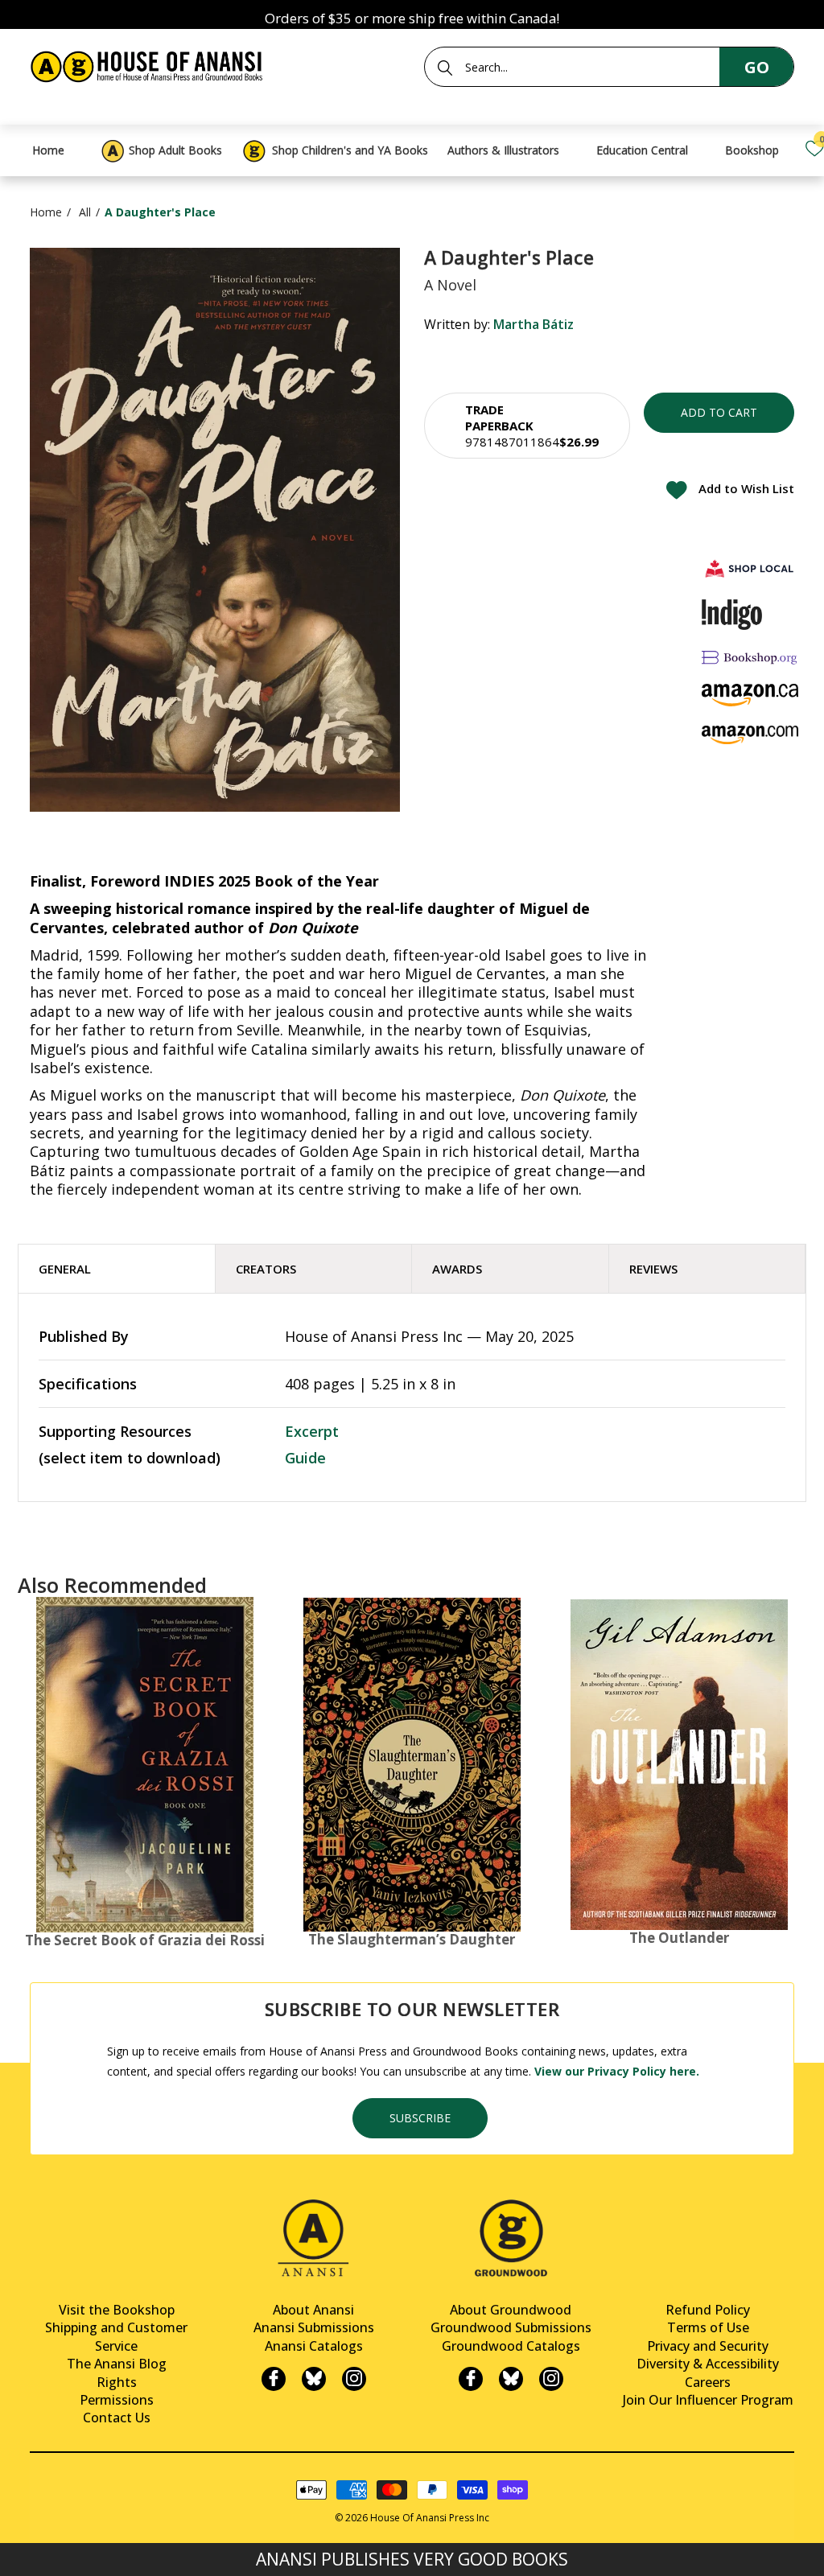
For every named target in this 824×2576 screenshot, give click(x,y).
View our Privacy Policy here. (617, 2071)
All (85, 212)
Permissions (117, 2400)
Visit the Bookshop (117, 2310)
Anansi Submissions (314, 2327)
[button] (527, 426)
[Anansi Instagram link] (354, 2379)
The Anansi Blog (117, 2364)
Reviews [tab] (653, 1269)
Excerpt (312, 1431)
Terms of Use (708, 2327)
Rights (117, 2382)
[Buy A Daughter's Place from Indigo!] (732, 615)
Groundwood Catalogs (511, 2346)
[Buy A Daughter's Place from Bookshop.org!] (750, 657)
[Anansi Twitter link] (314, 2379)
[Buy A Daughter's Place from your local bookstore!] (750, 568)
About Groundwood (511, 2310)
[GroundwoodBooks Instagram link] (551, 2379)
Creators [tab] (266, 1269)
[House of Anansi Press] (149, 64)
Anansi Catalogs (314, 2346)
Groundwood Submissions (511, 2327)
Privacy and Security (708, 2346)
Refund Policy (708, 2310)
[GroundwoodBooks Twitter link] (511, 2379)
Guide (305, 1458)
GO (757, 67)
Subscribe (420, 2118)
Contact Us (117, 2418)
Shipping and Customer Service (116, 2336)
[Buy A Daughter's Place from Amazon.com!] (750, 735)
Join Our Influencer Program (708, 2400)
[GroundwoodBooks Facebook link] (471, 2379)
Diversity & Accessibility (708, 2364)
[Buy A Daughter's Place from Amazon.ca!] (750, 695)
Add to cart (719, 412)
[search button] (445, 68)
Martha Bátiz (534, 324)
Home (46, 212)
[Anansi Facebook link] (274, 2379)
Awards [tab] (457, 1269)
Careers (708, 2382)
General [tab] (65, 1269)
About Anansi (313, 2310)
